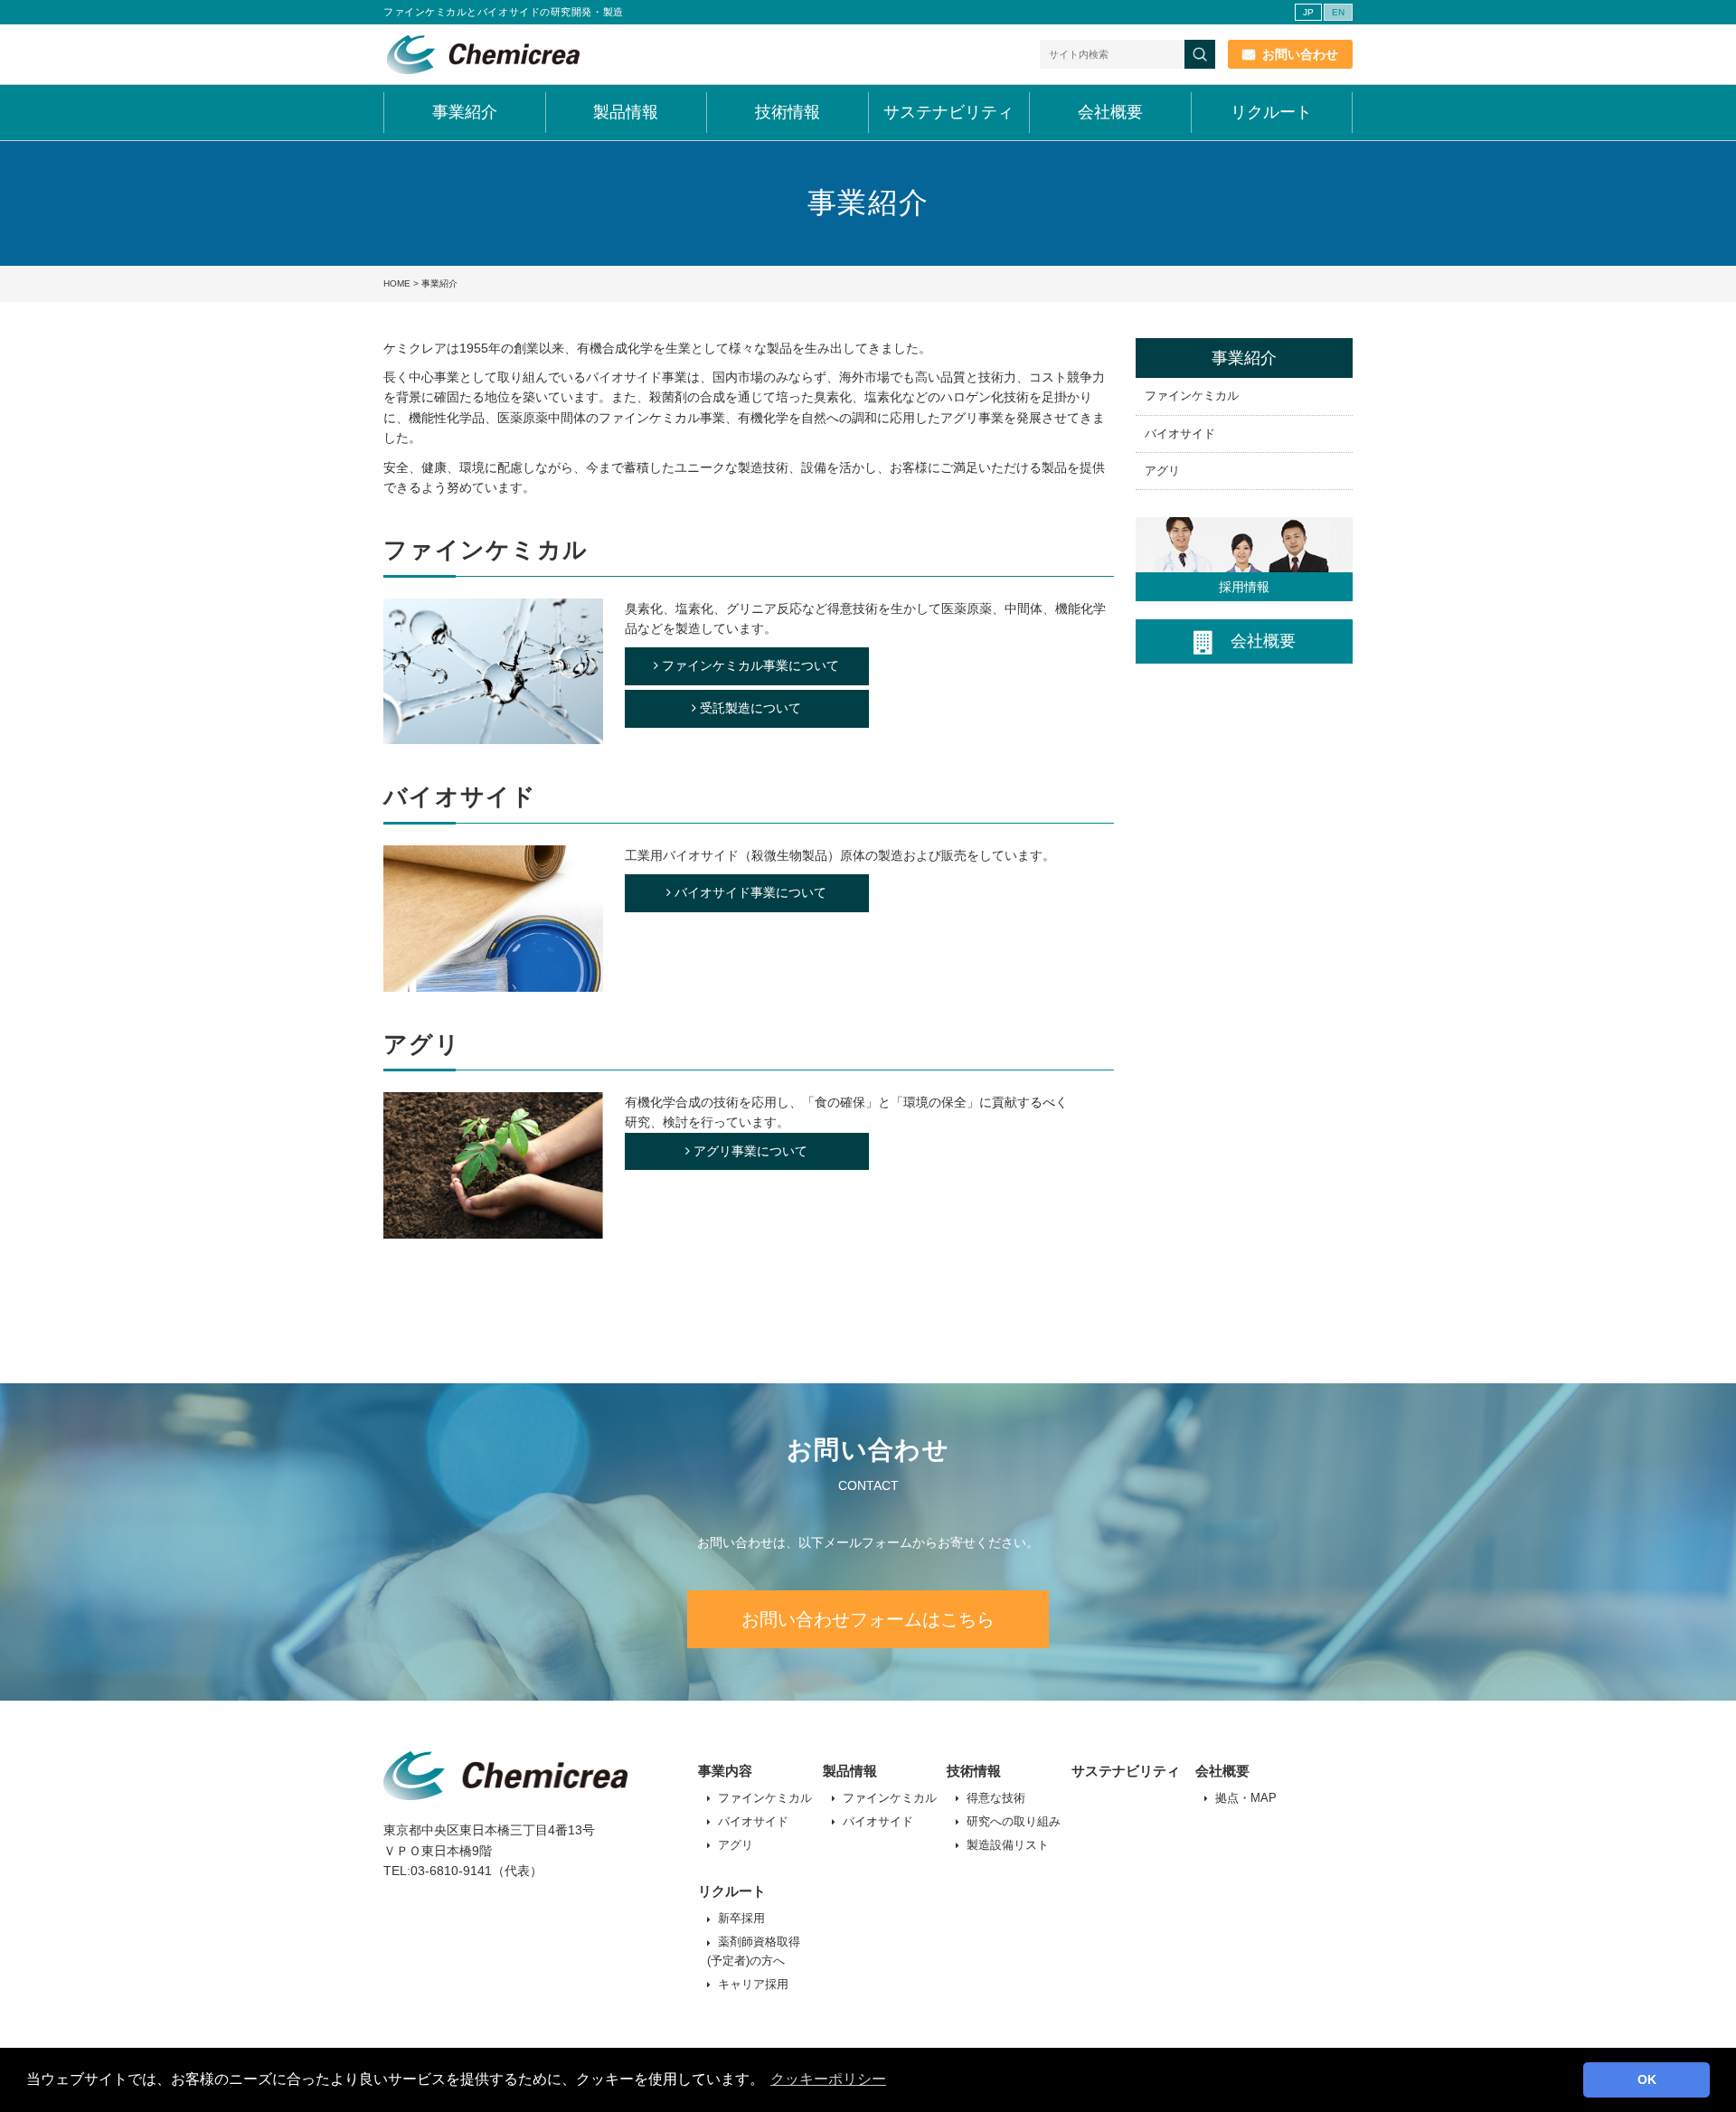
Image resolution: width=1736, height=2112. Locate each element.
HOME (397, 283)
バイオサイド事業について (750, 892)
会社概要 (1110, 112)
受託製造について (750, 708)
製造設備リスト (1008, 1845)
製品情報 (626, 112)
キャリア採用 (753, 1984)
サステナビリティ (948, 112)
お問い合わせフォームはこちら (868, 1619)
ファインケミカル (1192, 396)
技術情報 (788, 112)
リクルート (1271, 112)
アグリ (1162, 471)
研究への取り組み (1014, 1821)
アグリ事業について (750, 1151)
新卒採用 (741, 1918)
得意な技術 (996, 1798)
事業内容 (725, 1771)
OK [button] (1647, 2079)
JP (1308, 12)
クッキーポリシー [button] (828, 2079)
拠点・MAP (1246, 1798)
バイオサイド (1180, 434)
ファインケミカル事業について (750, 665)
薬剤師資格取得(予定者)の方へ (754, 1951)
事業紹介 (465, 112)
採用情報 (1244, 587)
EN (1338, 12)
